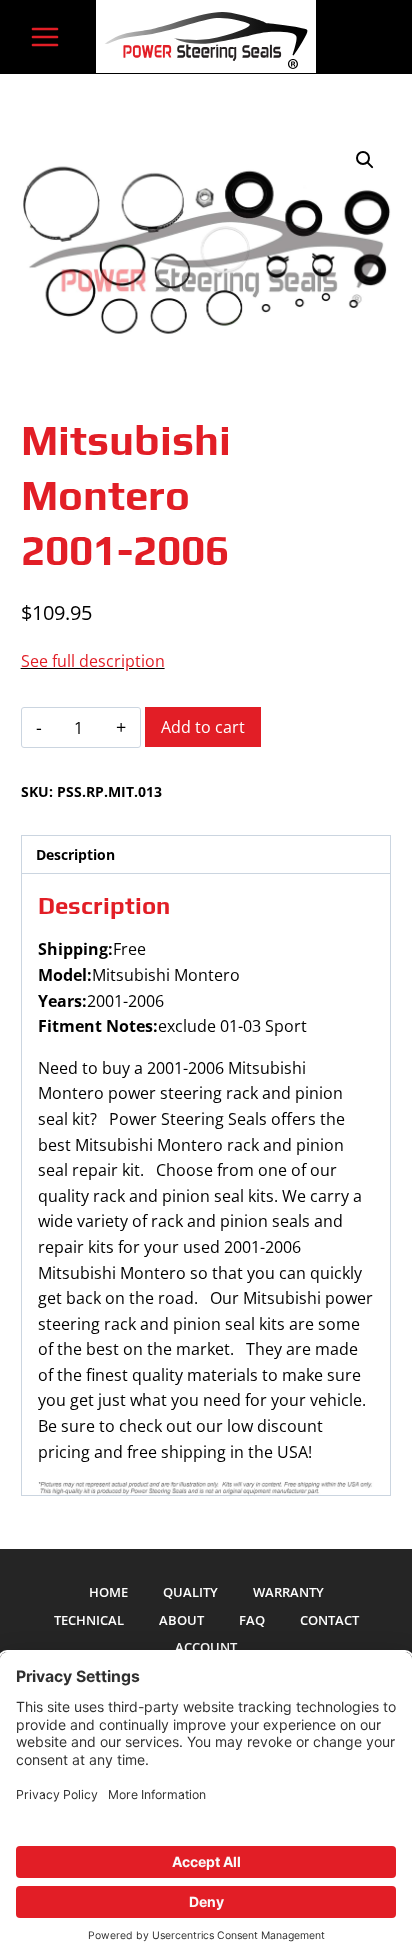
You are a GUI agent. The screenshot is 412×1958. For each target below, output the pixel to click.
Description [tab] (75, 854)
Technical (89, 1620)
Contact (329, 1620)
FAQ (252, 1620)
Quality (190, 1592)
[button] (365, 160)
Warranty (288, 1592)
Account (206, 1647)
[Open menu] (45, 36)
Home (108, 1592)
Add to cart (203, 727)
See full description (93, 661)
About (181, 1620)
